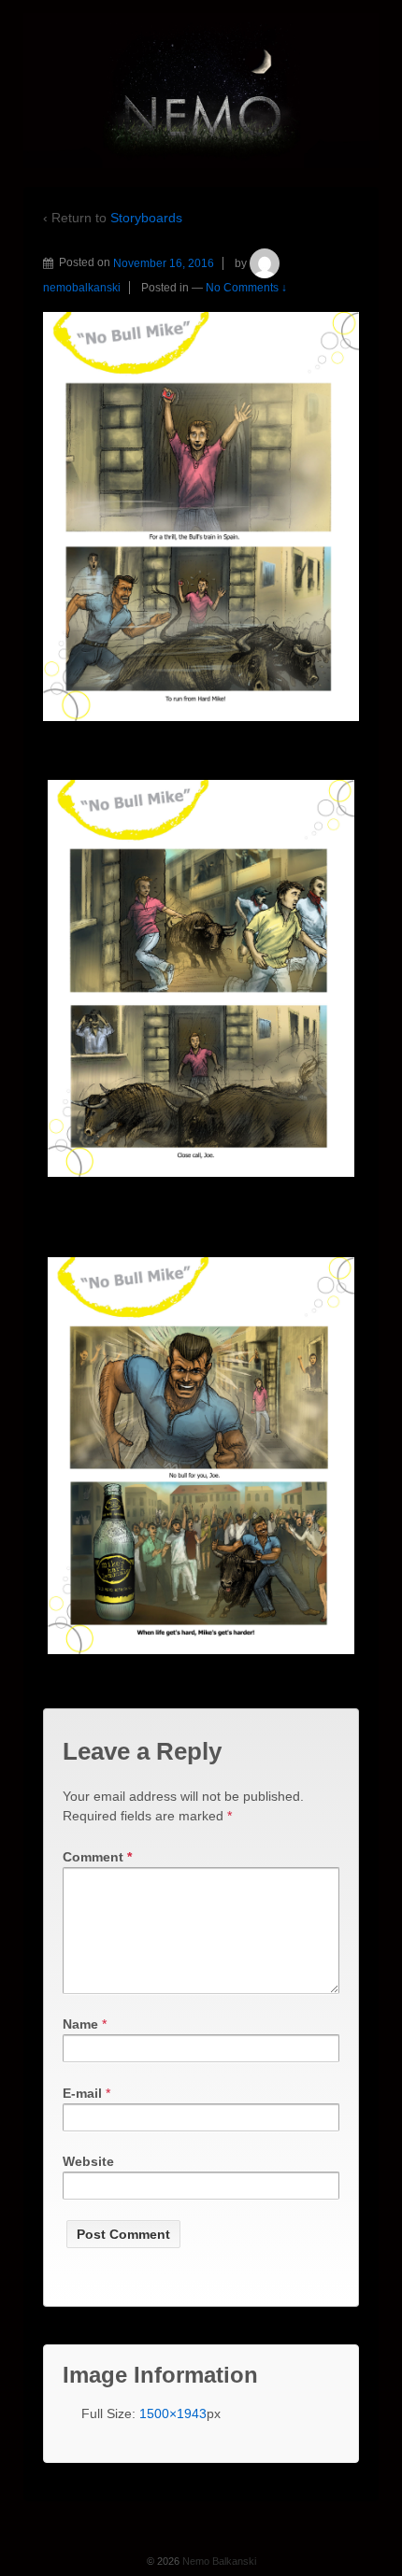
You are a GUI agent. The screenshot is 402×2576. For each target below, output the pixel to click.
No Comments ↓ (246, 288)
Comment (97, 1857)
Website (88, 2161)
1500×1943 (173, 2413)
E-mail (82, 2093)
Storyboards (146, 218)
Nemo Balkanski (218, 2561)
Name (80, 2024)
